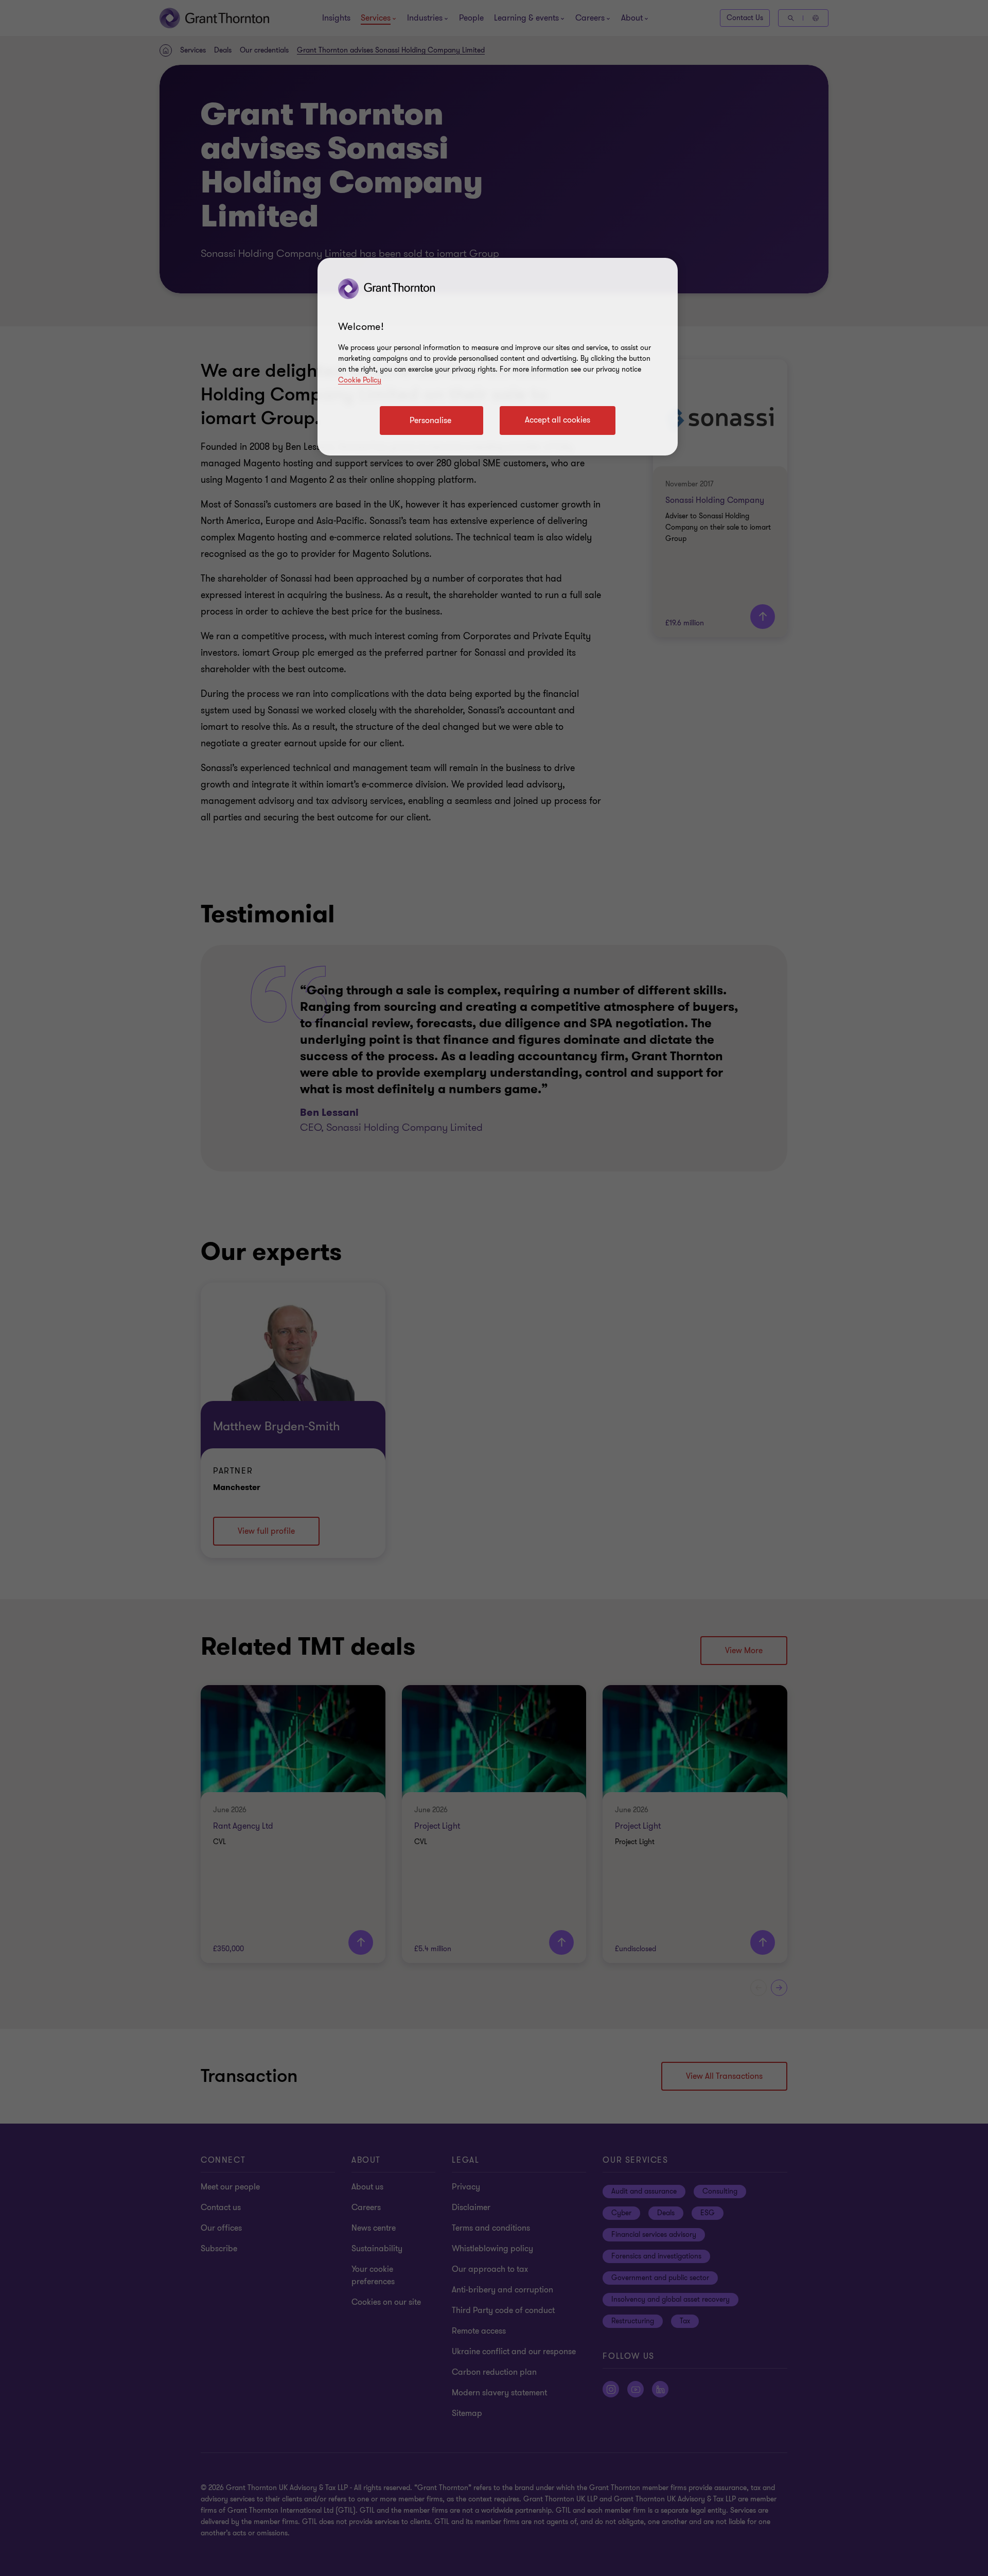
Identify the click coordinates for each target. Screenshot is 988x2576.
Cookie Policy (360, 380)
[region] (498, 357)
